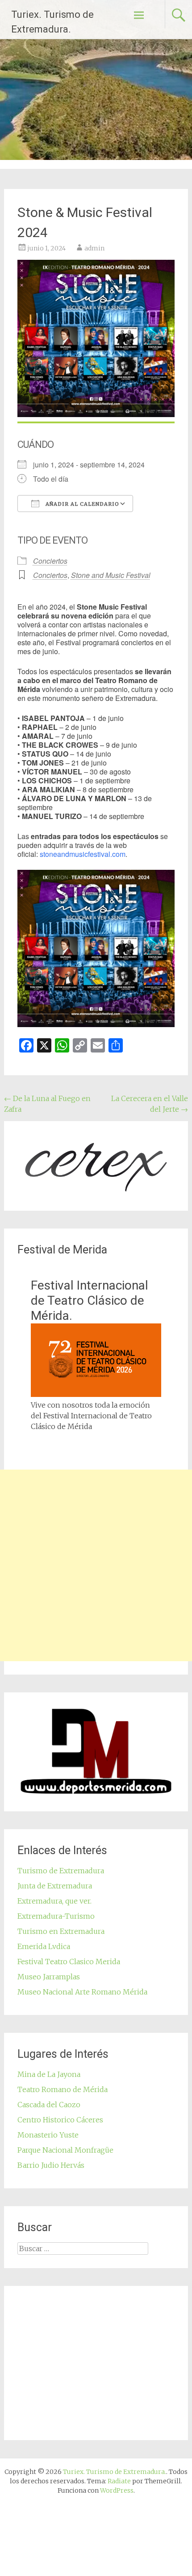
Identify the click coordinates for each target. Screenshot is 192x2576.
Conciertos (50, 561)
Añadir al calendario (81, 504)
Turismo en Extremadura (61, 1931)
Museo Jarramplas (49, 1977)
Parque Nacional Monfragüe (65, 2150)
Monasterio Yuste (48, 2135)
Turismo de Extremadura (61, 1871)
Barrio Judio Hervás (51, 2165)
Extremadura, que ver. (54, 1901)
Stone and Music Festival (111, 575)
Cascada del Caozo (49, 2105)
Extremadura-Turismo (56, 1916)
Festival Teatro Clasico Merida (69, 1962)
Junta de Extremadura (55, 1886)
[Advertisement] (96, 1565)
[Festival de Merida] (96, 1394)
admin (94, 248)
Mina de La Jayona (49, 2074)
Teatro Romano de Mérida (63, 2089)
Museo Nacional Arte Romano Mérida (82, 1992)
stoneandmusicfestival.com (83, 854)
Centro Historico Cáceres (60, 2120)
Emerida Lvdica (44, 1946)
